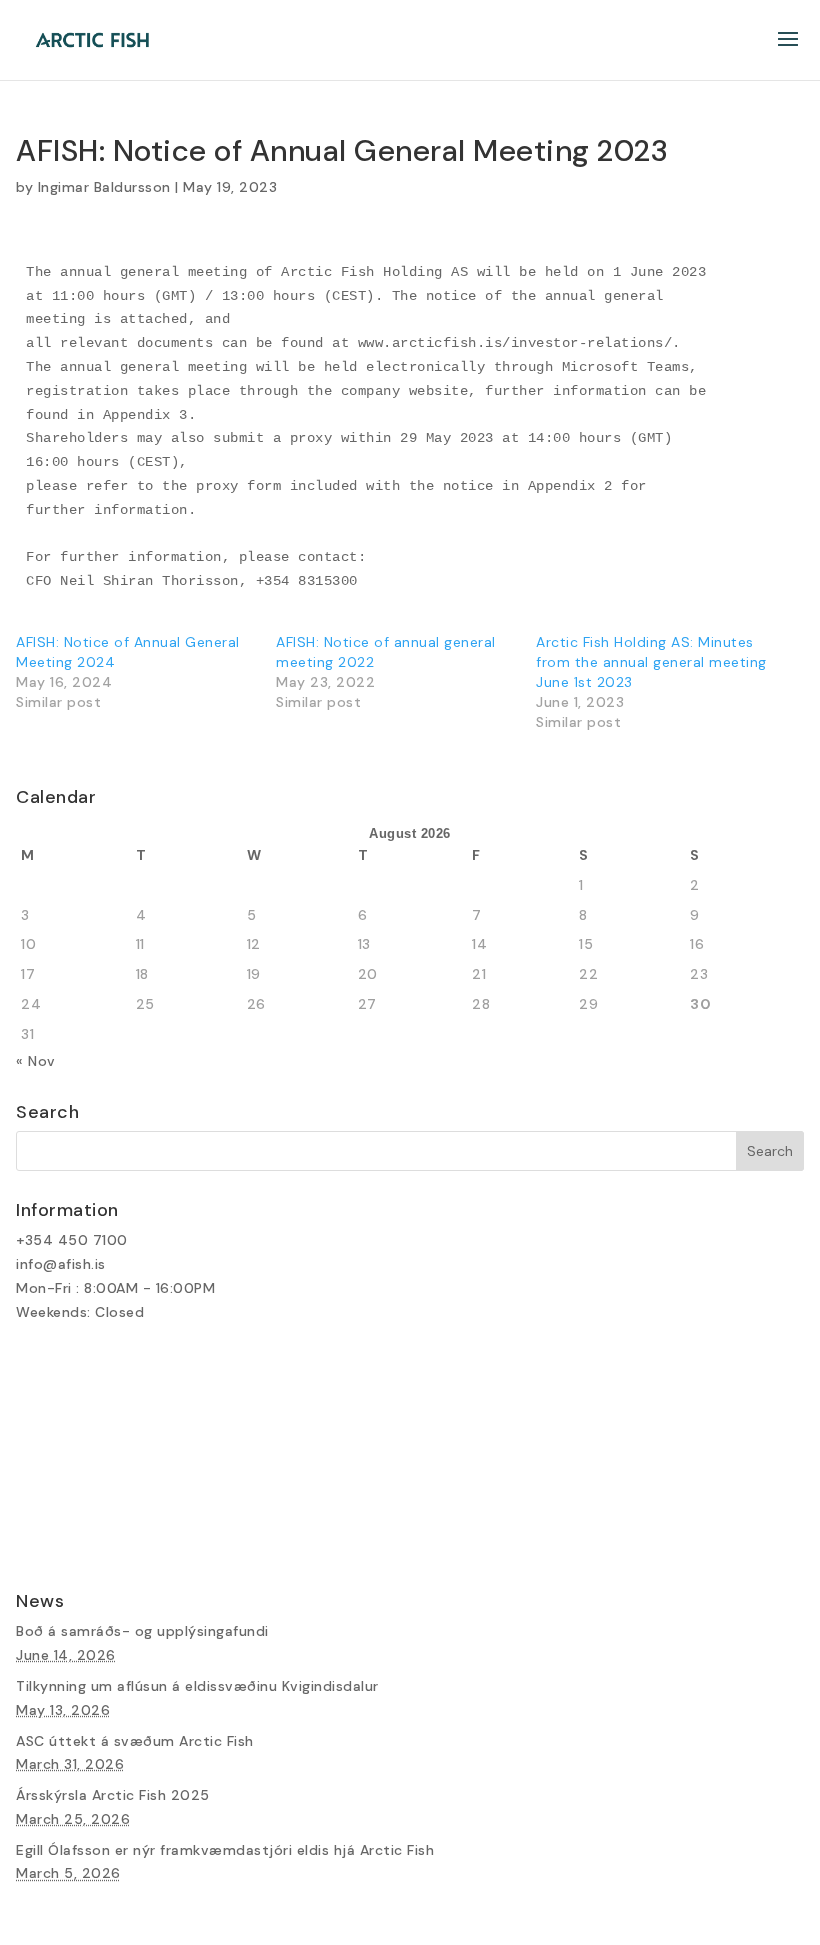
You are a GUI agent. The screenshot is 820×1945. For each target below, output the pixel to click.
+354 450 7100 (72, 1240)
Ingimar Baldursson (104, 187)
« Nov (36, 1061)
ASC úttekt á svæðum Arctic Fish (135, 1741)
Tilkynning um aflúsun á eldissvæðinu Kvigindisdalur (197, 1686)
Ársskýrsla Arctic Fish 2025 (113, 1795)
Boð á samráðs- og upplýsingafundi (142, 1631)
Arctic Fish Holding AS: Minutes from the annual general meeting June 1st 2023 (651, 662)
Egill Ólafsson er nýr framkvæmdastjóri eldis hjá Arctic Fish (225, 1850)
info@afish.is (61, 1264)
